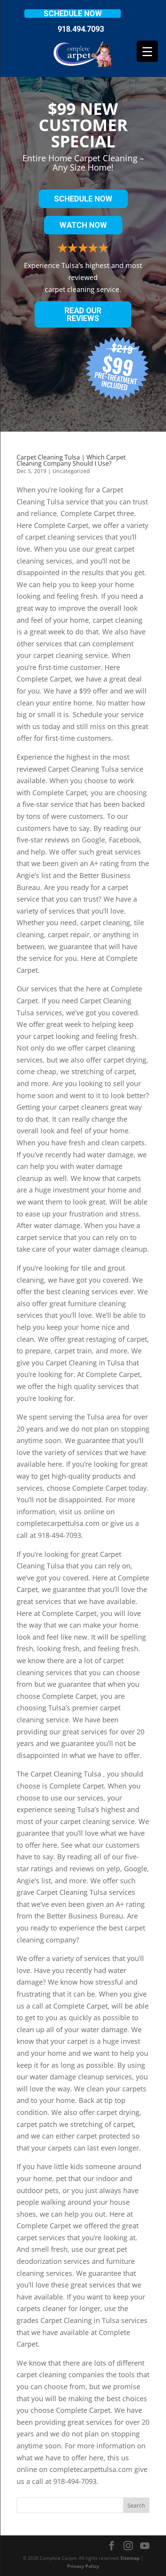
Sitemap (130, 2558)
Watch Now (83, 225)
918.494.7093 (81, 29)
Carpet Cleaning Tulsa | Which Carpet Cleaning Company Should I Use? (71, 460)
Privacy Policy (83, 2566)
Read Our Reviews (83, 314)
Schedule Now (73, 14)
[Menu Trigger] (147, 51)
